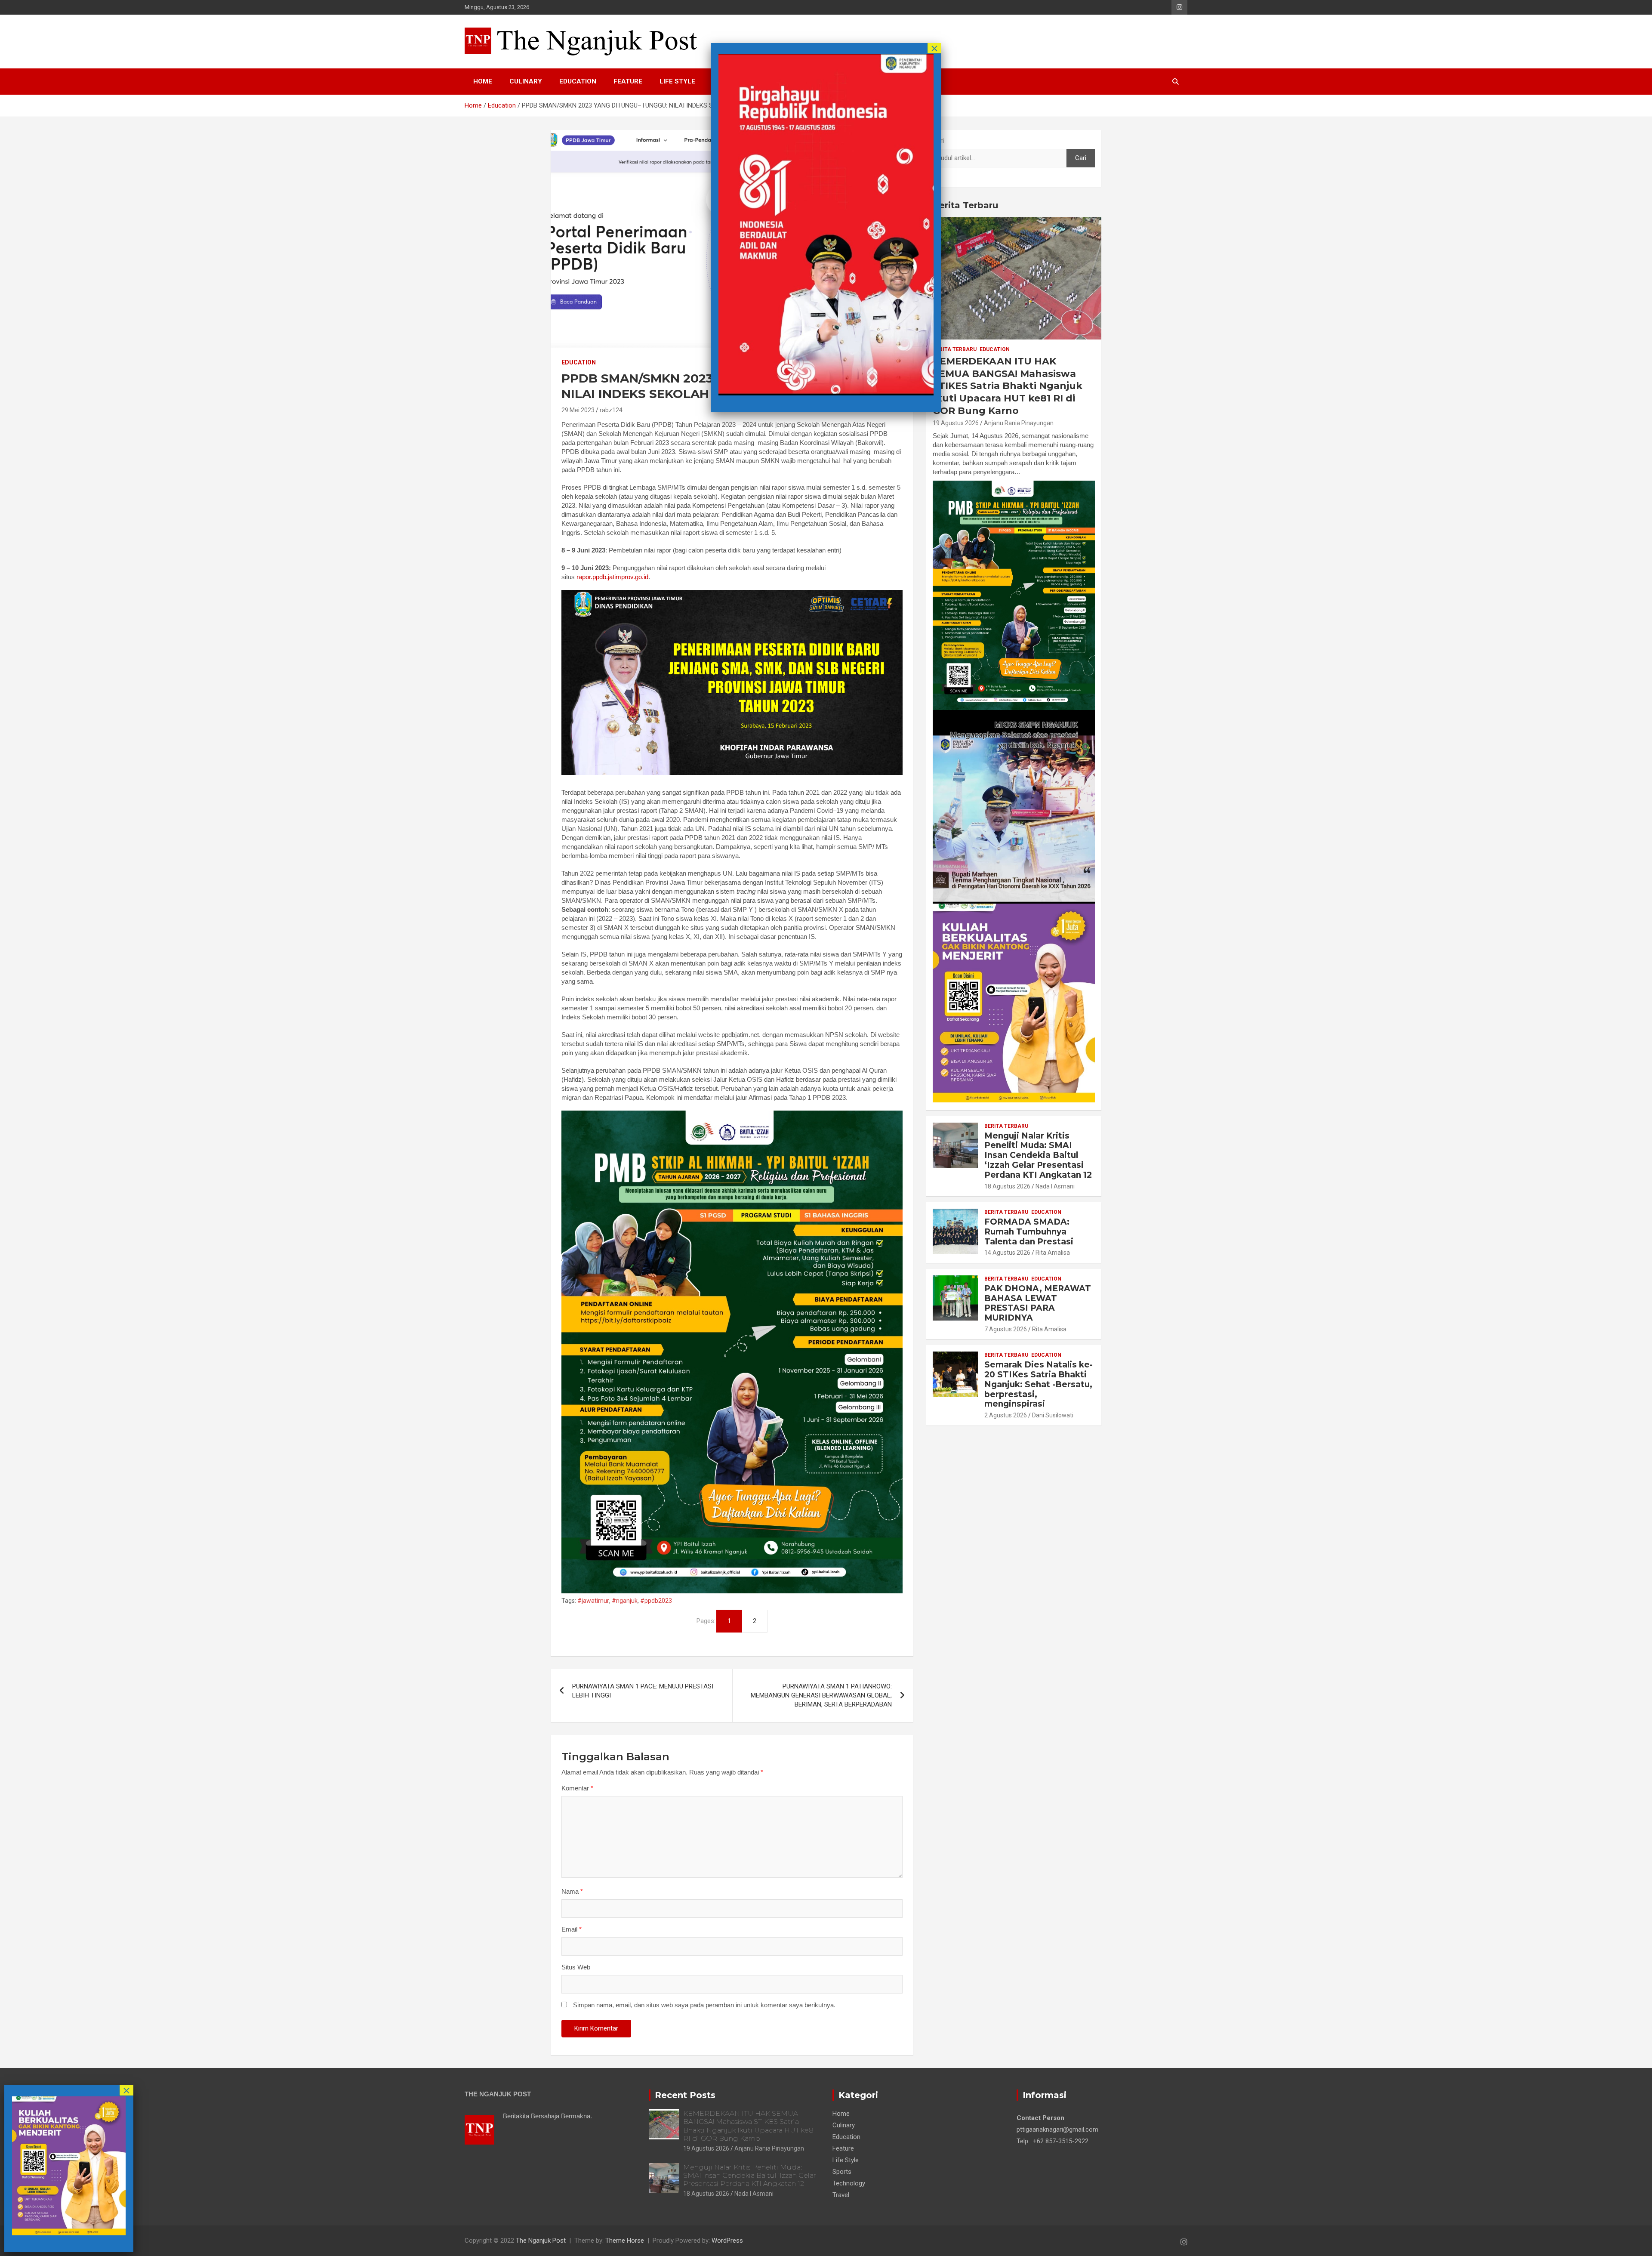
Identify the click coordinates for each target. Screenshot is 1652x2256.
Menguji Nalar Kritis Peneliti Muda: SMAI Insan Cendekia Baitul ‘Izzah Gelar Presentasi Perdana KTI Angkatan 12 (1038, 1155)
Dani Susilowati (1053, 1415)
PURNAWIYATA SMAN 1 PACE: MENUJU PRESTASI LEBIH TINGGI (643, 1691)
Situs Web (576, 1967)
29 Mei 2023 (578, 410)
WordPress (727, 2241)
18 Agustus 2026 (1007, 1186)
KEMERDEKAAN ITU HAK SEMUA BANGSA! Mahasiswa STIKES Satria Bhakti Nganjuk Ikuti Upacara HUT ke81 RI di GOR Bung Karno (1008, 386)
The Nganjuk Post (541, 2241)
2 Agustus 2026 (1006, 1415)
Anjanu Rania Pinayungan (1019, 423)
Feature (628, 81)
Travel (841, 2195)
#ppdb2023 (656, 1601)
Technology (849, 2183)
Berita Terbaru (965, 205)
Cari (938, 141)
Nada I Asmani (1055, 1186)
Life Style (677, 81)
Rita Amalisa (1053, 1253)
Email (572, 1929)
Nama (572, 1891)
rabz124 (611, 410)
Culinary (526, 81)
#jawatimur (593, 1601)
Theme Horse (625, 2241)
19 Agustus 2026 (956, 423)
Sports (842, 2172)
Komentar (577, 1788)
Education (578, 81)
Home (483, 81)
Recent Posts (685, 2095)
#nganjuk (625, 1601)
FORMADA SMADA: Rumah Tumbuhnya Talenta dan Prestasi (1029, 1232)
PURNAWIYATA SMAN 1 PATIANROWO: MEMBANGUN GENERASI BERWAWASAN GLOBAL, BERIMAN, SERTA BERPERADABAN (821, 1695)
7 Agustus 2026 (1006, 1329)
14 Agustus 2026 (1007, 1253)
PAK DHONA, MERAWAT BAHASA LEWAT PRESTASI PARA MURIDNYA (1038, 1303)
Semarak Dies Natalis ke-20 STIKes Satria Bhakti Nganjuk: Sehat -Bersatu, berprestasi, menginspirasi (1039, 1384)
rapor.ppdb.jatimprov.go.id (612, 577)
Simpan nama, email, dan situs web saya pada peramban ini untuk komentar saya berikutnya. (704, 2005)
